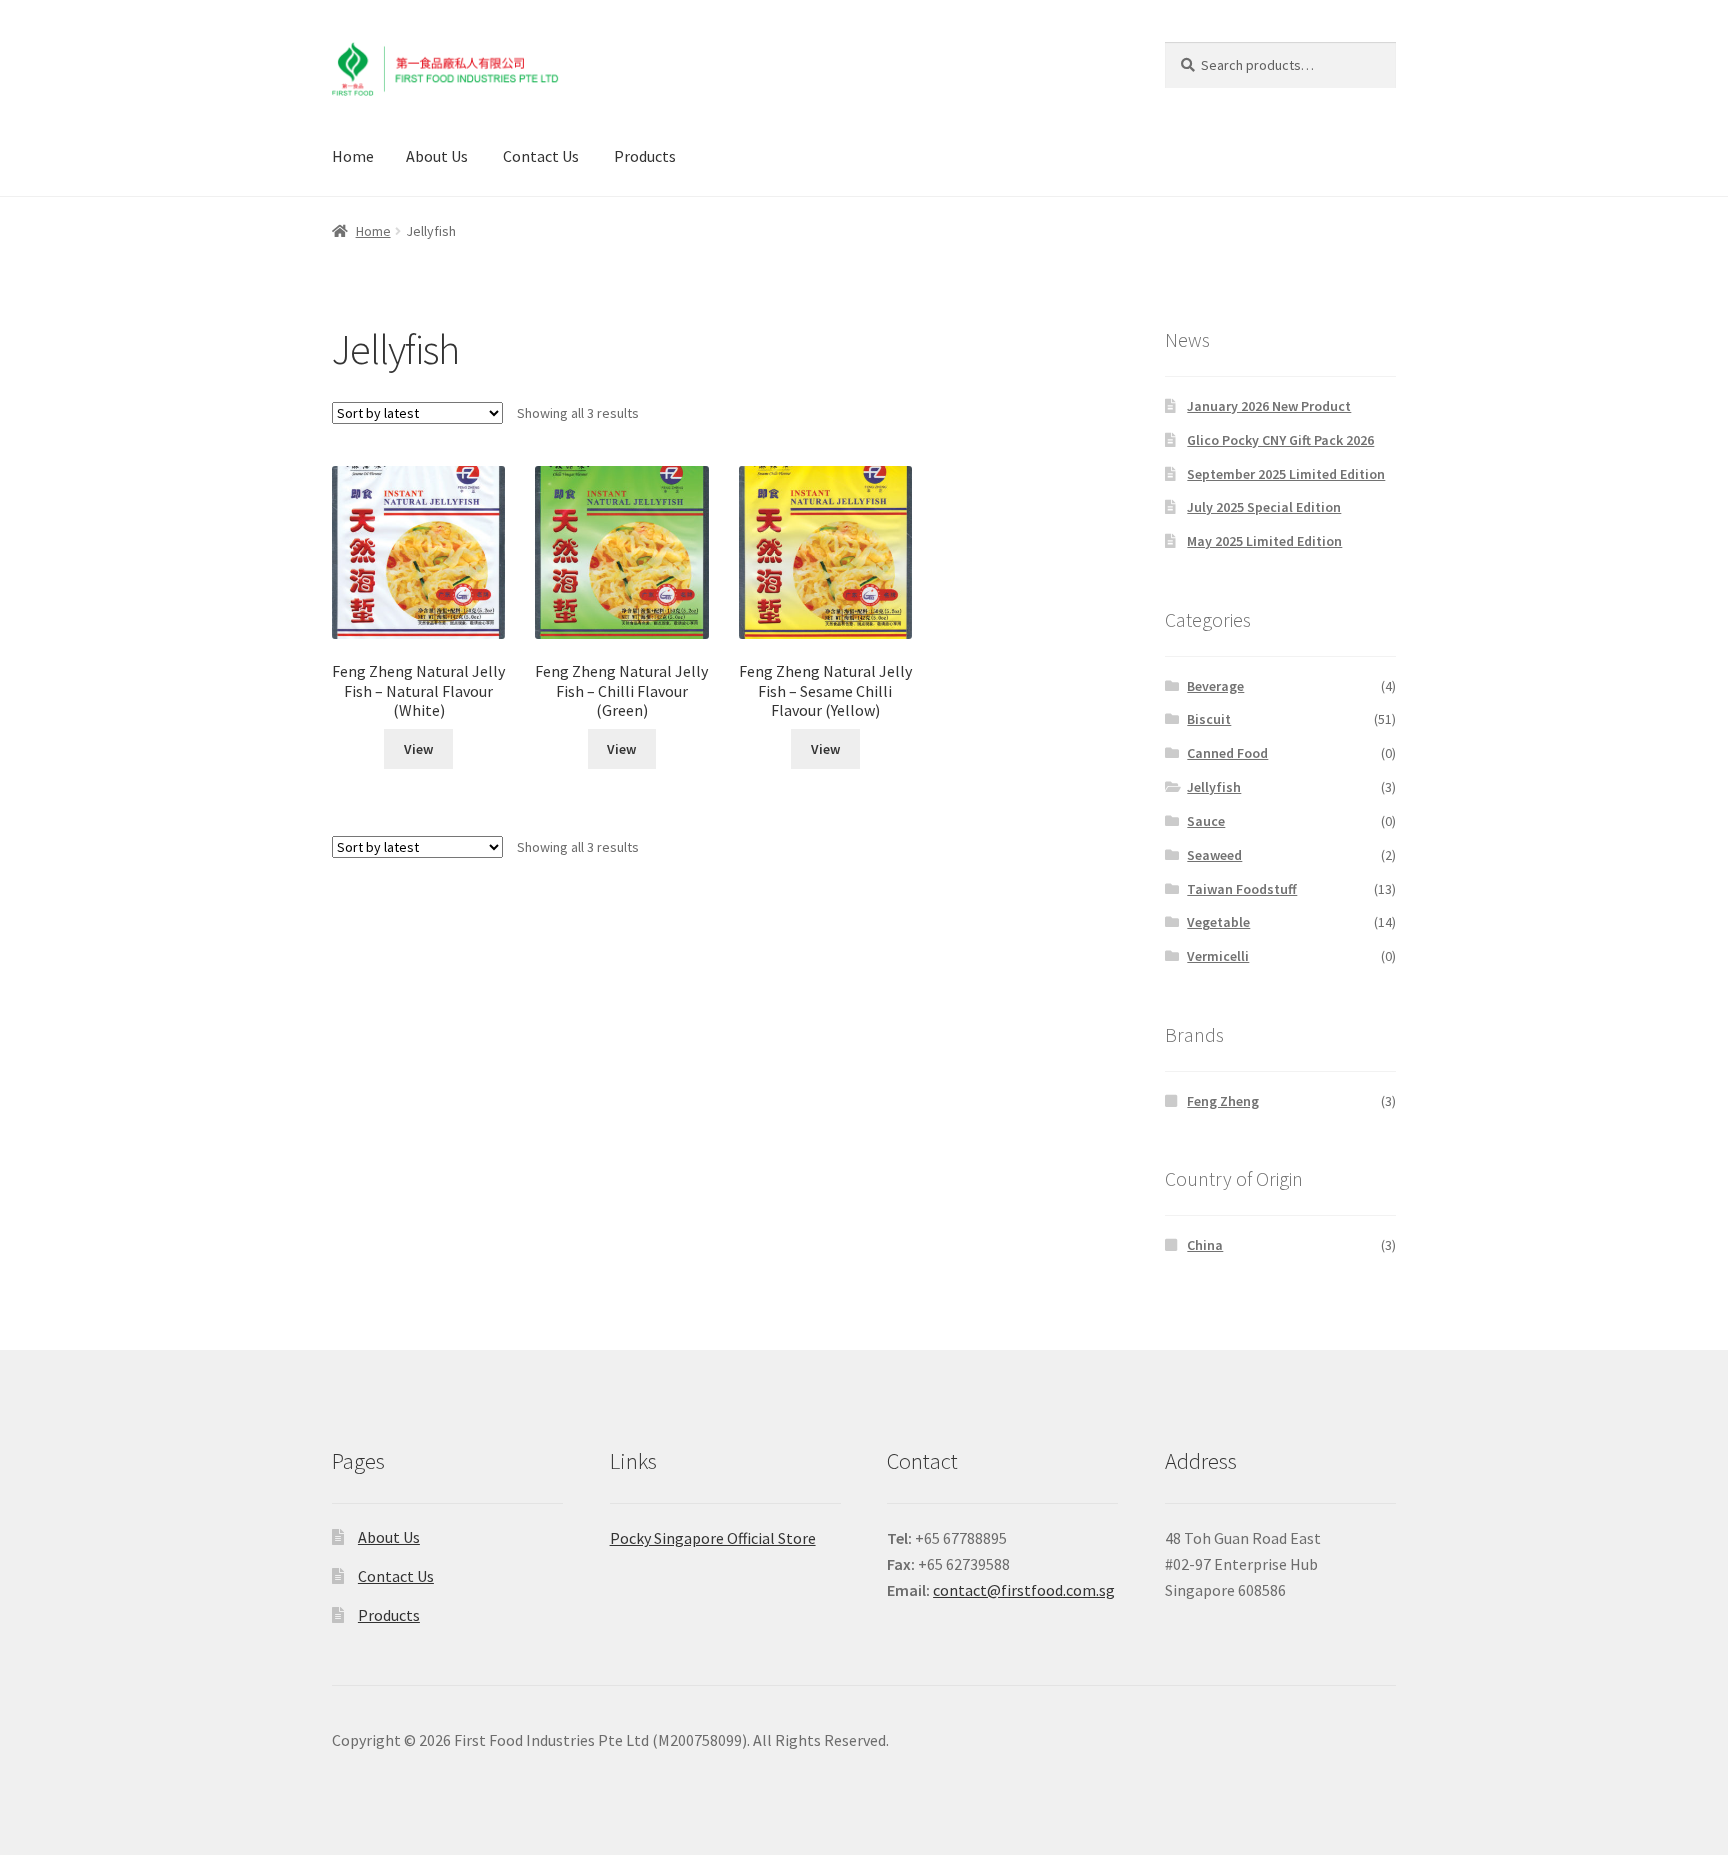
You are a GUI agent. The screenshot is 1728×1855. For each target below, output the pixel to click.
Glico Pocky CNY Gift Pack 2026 (1280, 440)
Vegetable (1218, 922)
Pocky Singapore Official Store (713, 1538)
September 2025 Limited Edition (1286, 474)
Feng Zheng (1223, 1101)
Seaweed (1214, 855)
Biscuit (1209, 719)
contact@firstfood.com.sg (1024, 1590)
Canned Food (1227, 753)
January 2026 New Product (1269, 406)
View (418, 749)
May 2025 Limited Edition (1264, 541)
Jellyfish (1214, 787)
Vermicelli (1218, 956)
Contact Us (541, 156)
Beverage (1215, 686)
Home (353, 156)
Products (645, 156)
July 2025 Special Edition (1264, 507)
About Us (437, 156)
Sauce (1206, 821)
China (1205, 1245)
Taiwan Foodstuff (1242, 889)
